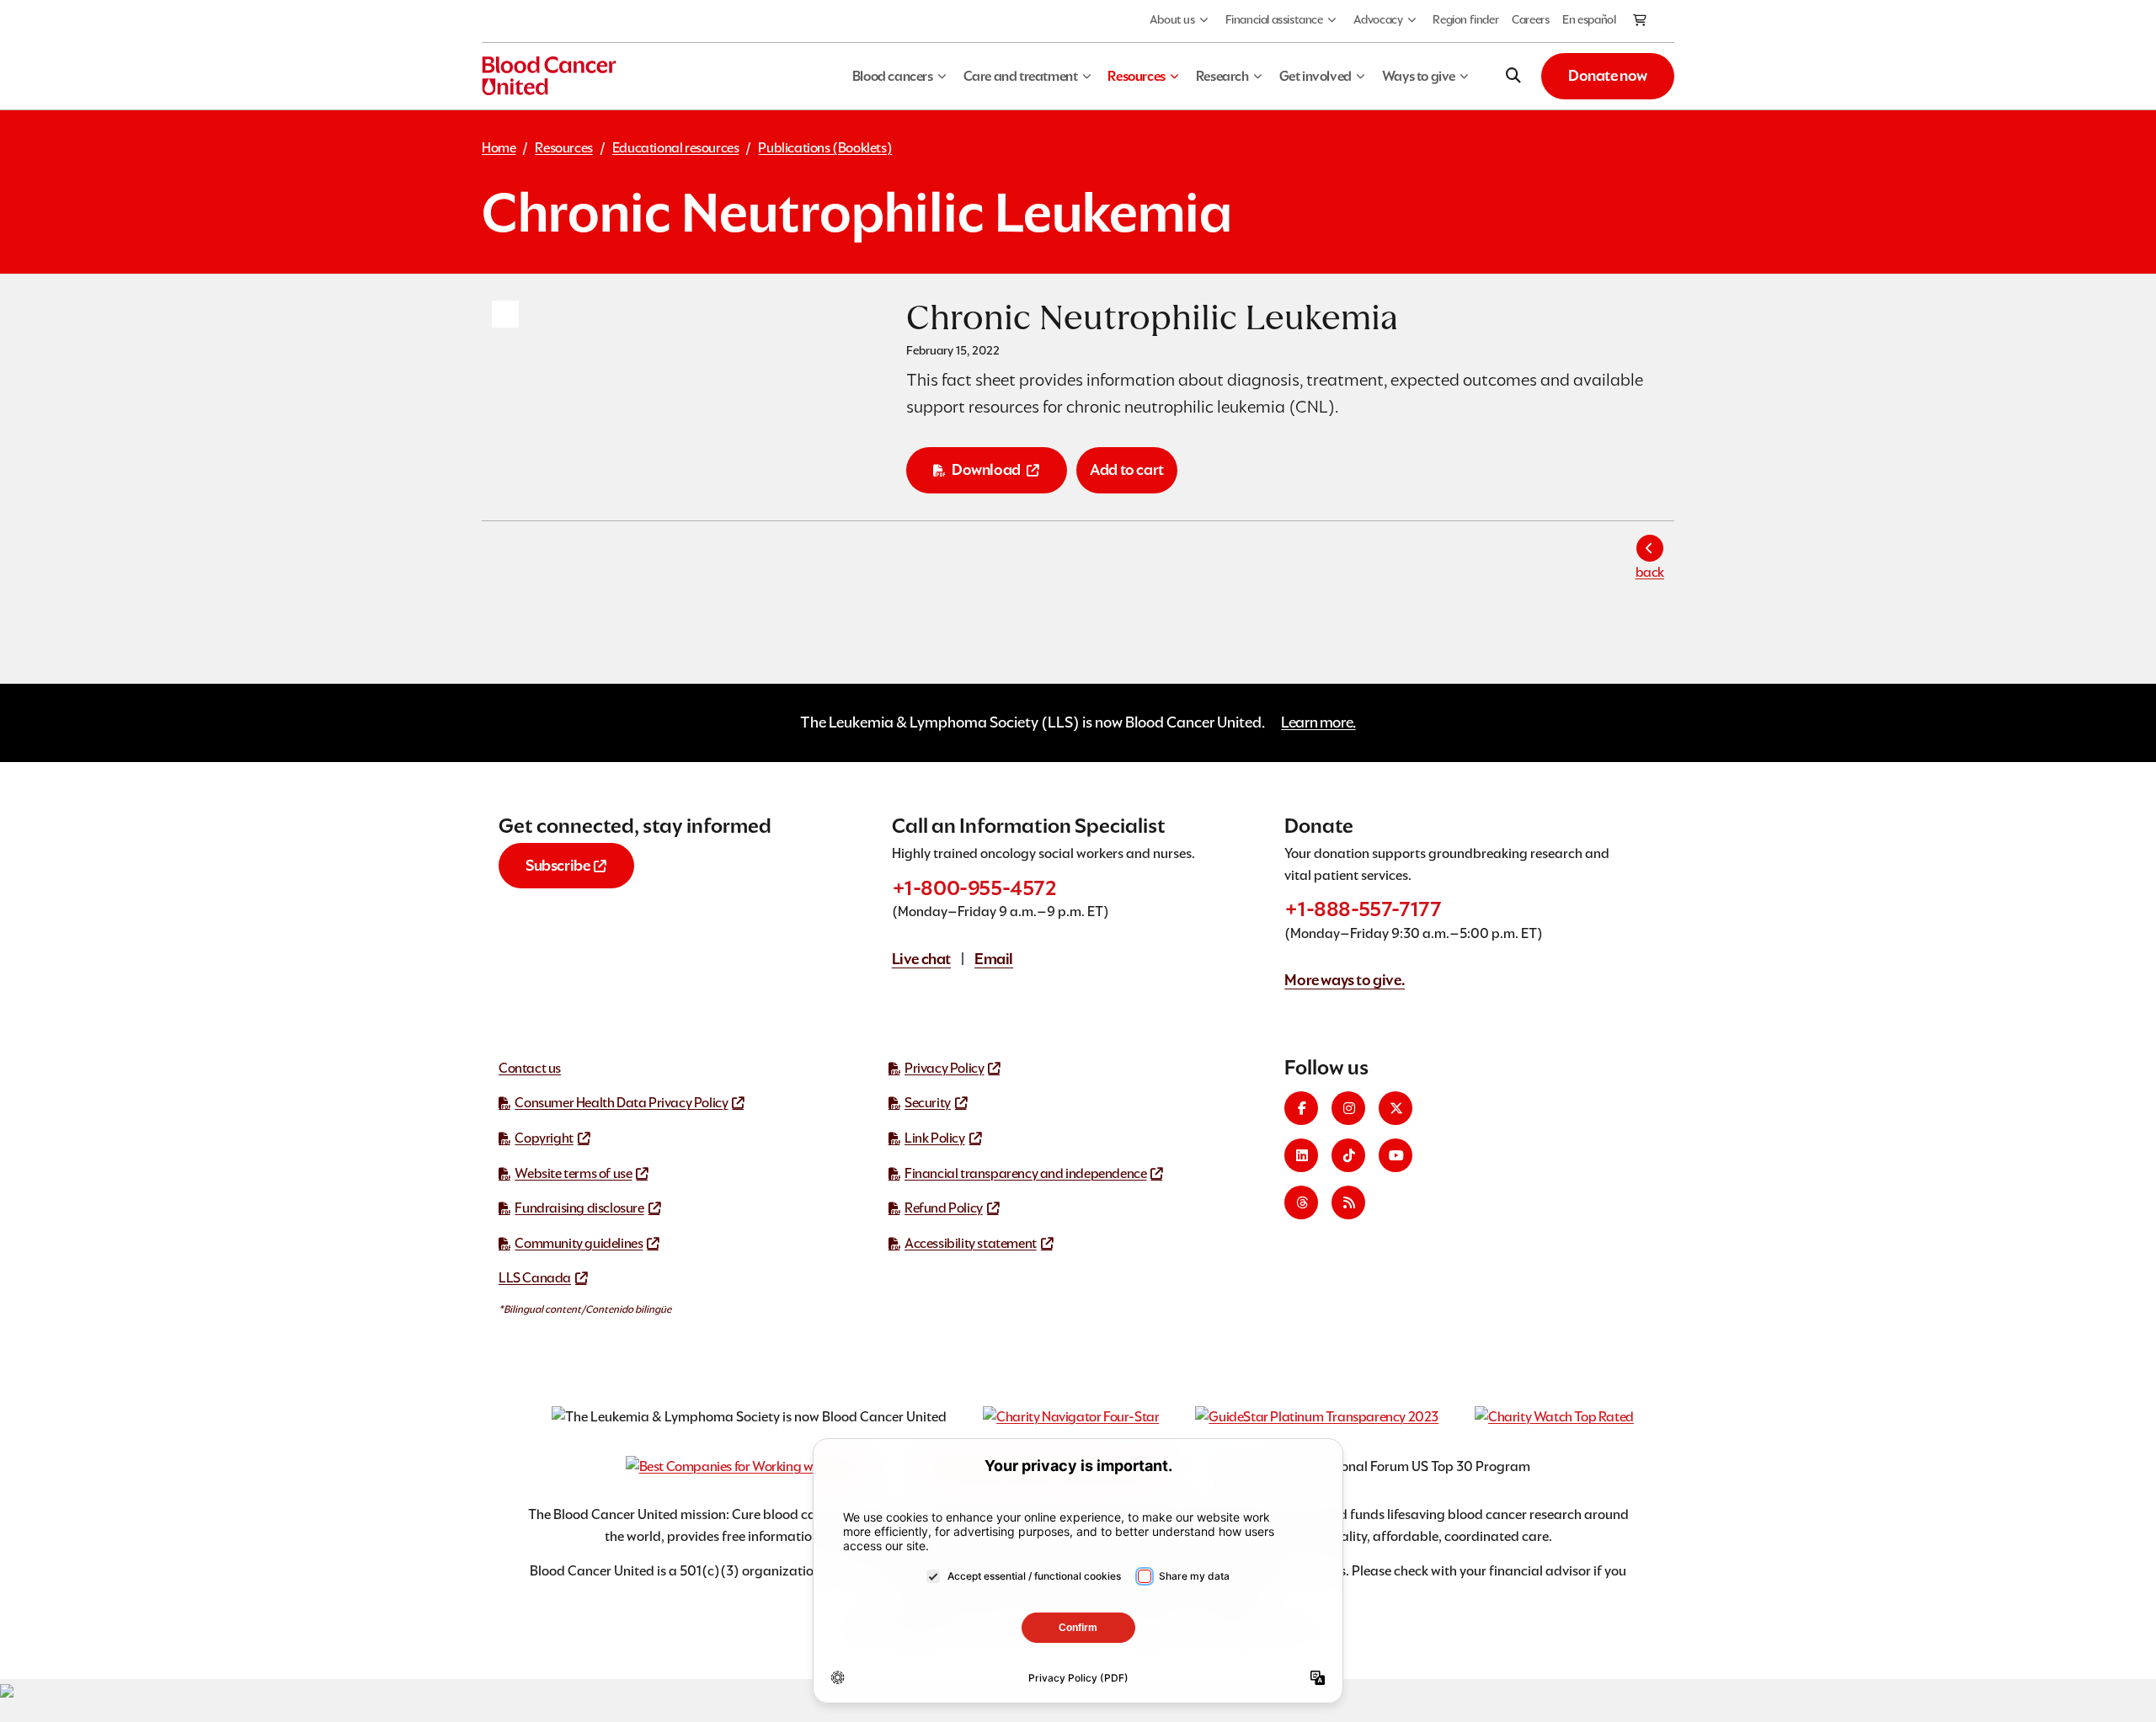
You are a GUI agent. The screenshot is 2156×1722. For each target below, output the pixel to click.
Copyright (544, 1138)
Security (928, 1103)
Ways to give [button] (1419, 76)
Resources (563, 148)
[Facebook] (1301, 1108)
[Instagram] (1348, 1108)
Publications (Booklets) (825, 148)
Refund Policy (944, 1208)
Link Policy (935, 1138)
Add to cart (1127, 469)
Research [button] (1222, 76)
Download (986, 469)
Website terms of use (573, 1173)
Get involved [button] (1315, 76)
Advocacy (1378, 19)
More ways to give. (1345, 980)
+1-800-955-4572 (974, 888)
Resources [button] (1136, 76)
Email (994, 959)
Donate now (1608, 75)
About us (1172, 19)
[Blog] (1348, 1202)
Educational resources (676, 148)
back (1650, 572)
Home (499, 148)
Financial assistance (1274, 19)
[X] (1396, 1108)
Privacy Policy (944, 1068)
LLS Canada (535, 1278)
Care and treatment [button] (1021, 76)
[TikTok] (1348, 1155)
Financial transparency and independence (1025, 1173)
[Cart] (1641, 21)
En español (1589, 19)
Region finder (1465, 19)
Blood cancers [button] (893, 76)
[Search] (1513, 76)
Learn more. (1318, 722)
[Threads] (1301, 1202)
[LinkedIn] (1301, 1155)
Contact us (530, 1068)
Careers (1530, 19)
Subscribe (558, 865)
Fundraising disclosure (579, 1208)
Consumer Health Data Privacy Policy (621, 1103)
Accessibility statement (971, 1243)
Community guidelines (579, 1243)
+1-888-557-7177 (1363, 909)
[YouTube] (1396, 1155)
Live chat (921, 959)
